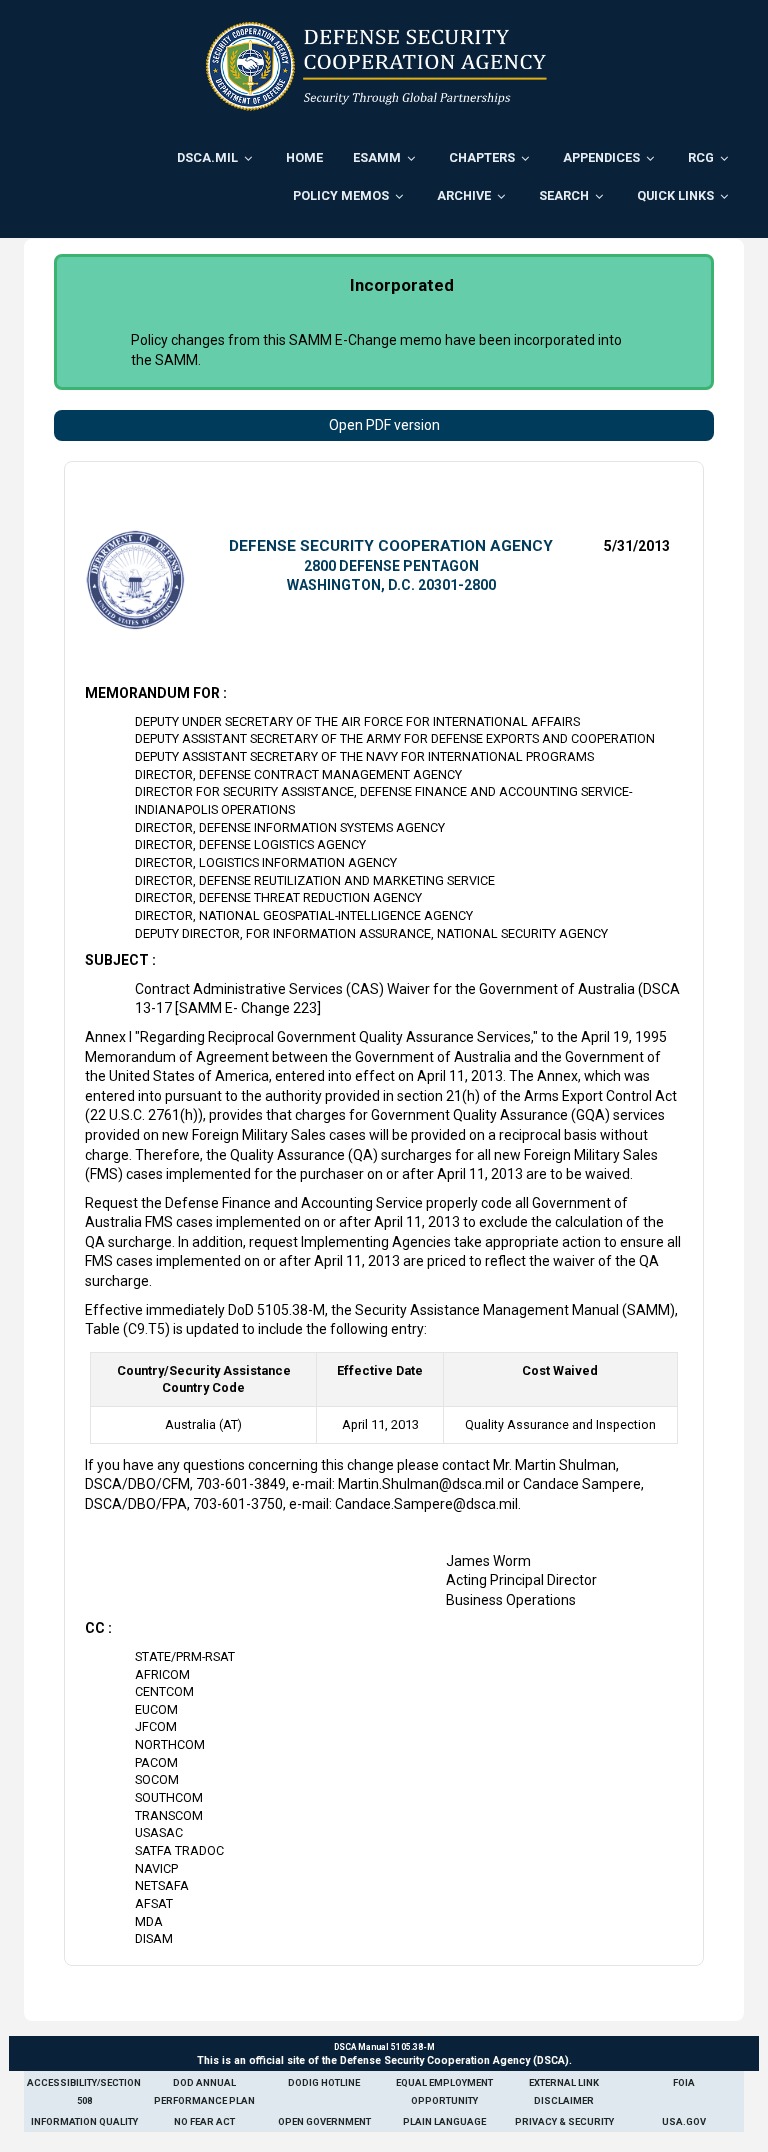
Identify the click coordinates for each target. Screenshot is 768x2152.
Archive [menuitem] (464, 195)
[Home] (376, 66)
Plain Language (444, 2121)
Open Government (324, 2121)
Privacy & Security (564, 2121)
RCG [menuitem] (701, 157)
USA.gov (684, 2121)
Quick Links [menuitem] (675, 195)
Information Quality (84, 2121)
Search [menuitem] (564, 195)
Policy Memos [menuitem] (341, 195)
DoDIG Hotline (324, 2082)
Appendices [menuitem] (601, 157)
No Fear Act (204, 2121)
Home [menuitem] (304, 157)
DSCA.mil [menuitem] (207, 157)
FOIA (684, 2082)
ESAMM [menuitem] (377, 157)
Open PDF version (384, 425)
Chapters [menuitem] (482, 157)
